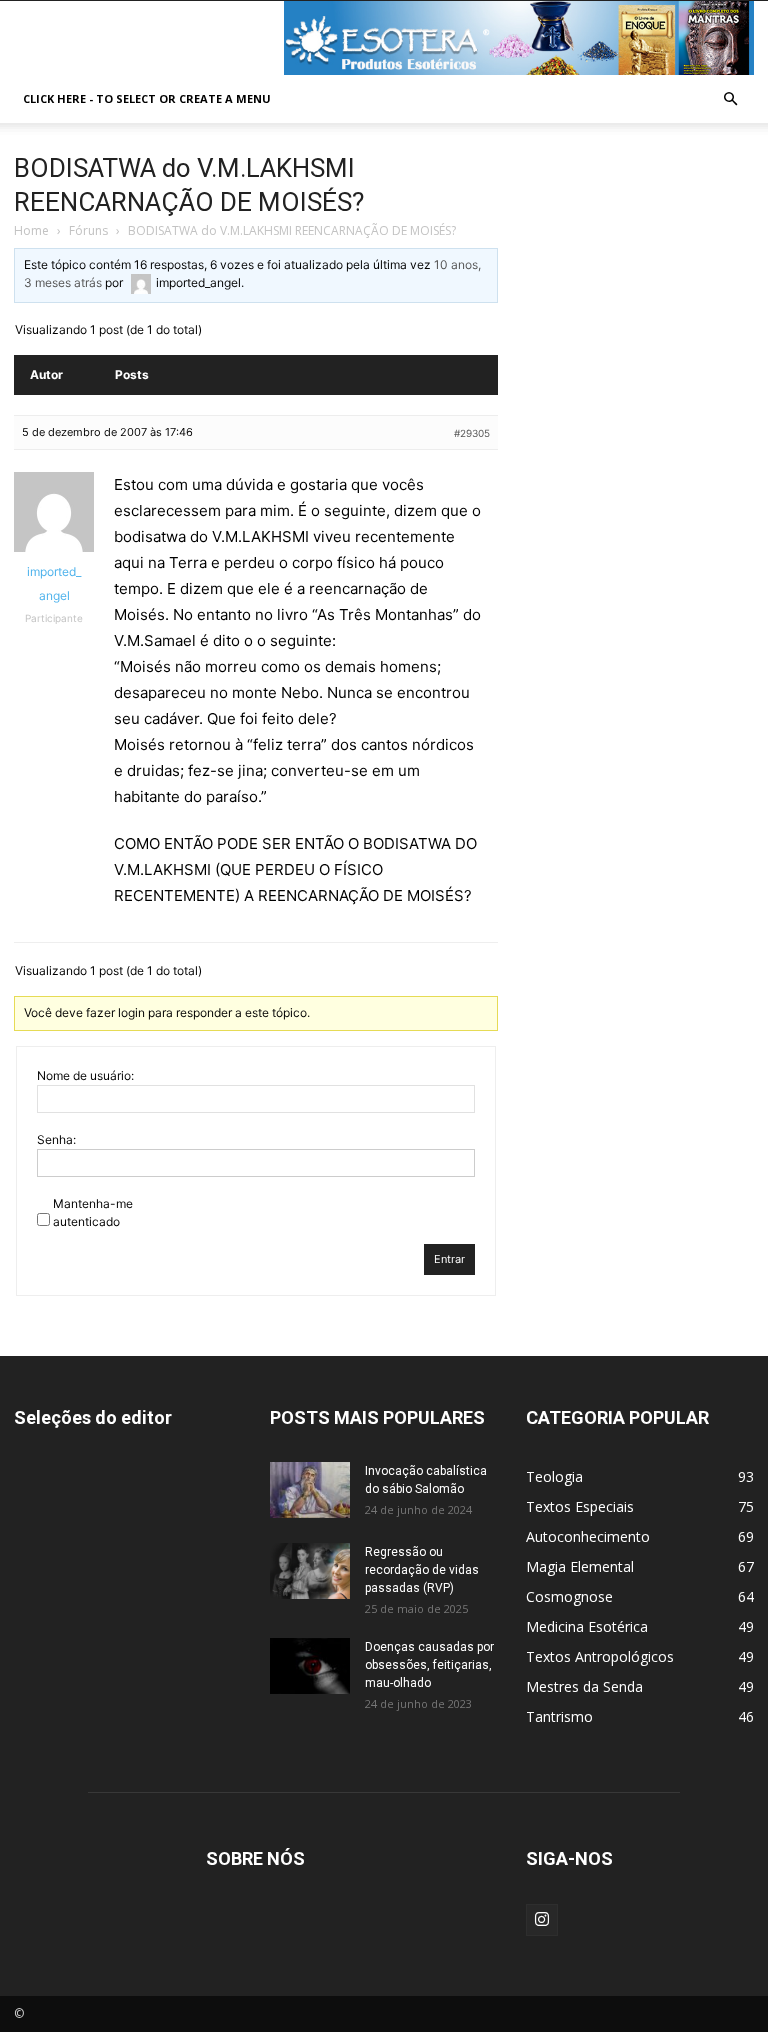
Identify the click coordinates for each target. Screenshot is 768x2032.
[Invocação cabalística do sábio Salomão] (310, 1490)
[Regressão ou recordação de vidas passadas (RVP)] (310, 1571)
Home (31, 230)
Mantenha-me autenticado (93, 1212)
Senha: (56, 1139)
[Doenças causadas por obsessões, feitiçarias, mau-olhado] (310, 1666)
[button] (730, 99)
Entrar (449, 1259)
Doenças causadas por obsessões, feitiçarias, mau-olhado (429, 1665)
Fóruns (88, 230)
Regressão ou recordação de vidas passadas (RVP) (422, 1570)
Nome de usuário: (85, 1075)
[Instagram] (542, 1920)
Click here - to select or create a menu (147, 98)
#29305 (472, 433)
